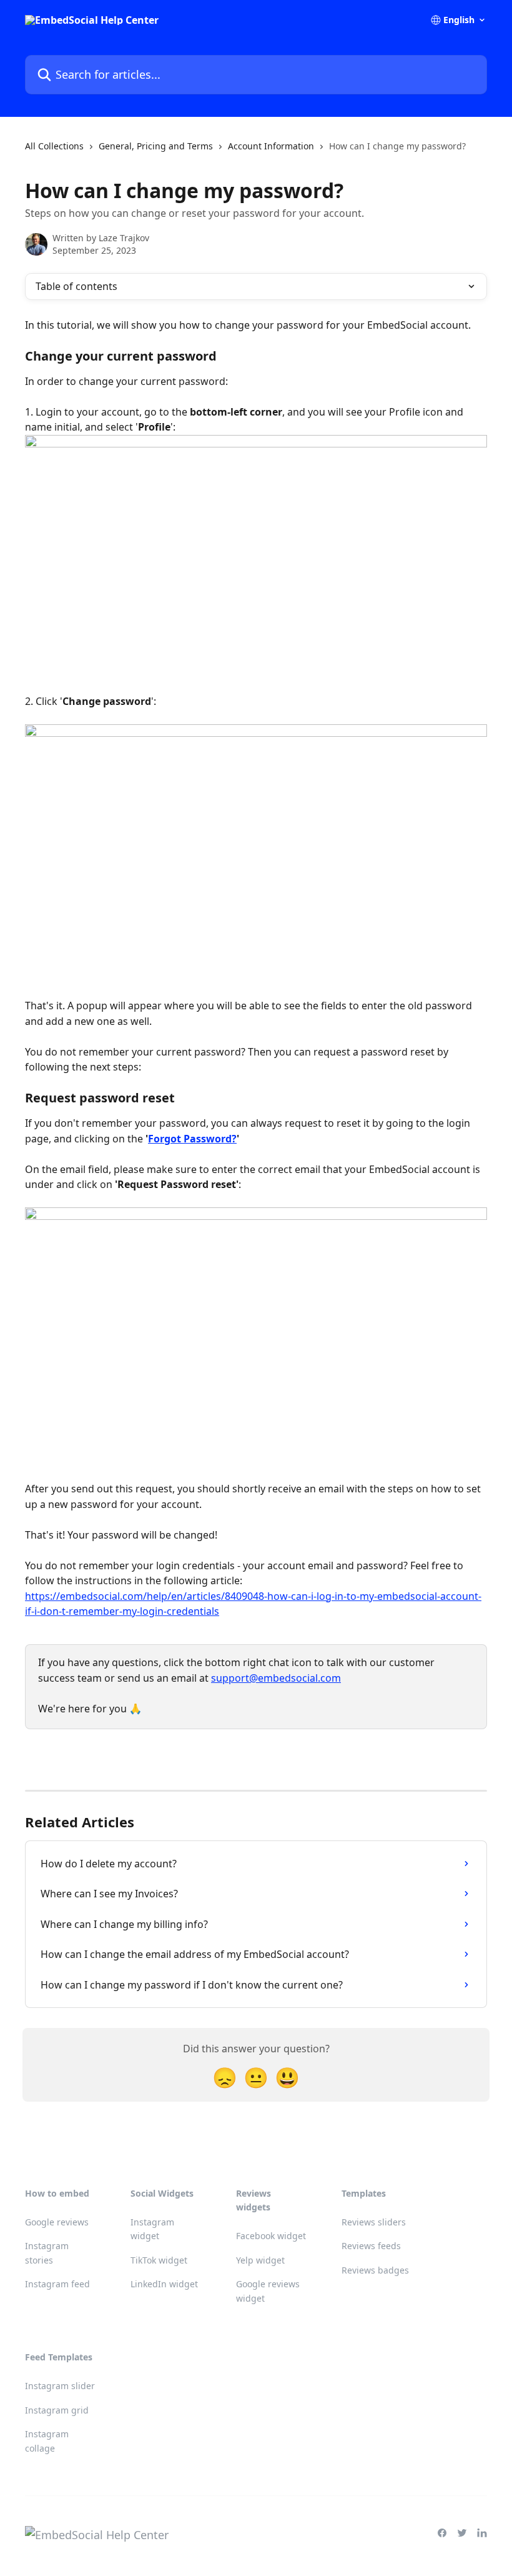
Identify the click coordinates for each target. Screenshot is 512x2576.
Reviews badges (375, 2270)
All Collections (54, 146)
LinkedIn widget (164, 2284)
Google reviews (57, 2222)
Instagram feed (57, 2284)
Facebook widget (271, 2236)
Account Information (271, 146)
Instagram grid (57, 2410)
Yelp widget (260, 2260)
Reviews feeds (371, 2246)
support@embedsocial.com (276, 1678)
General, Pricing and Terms (156, 146)
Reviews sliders (374, 2222)
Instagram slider (60, 2386)
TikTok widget (159, 2260)
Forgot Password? (192, 1139)
